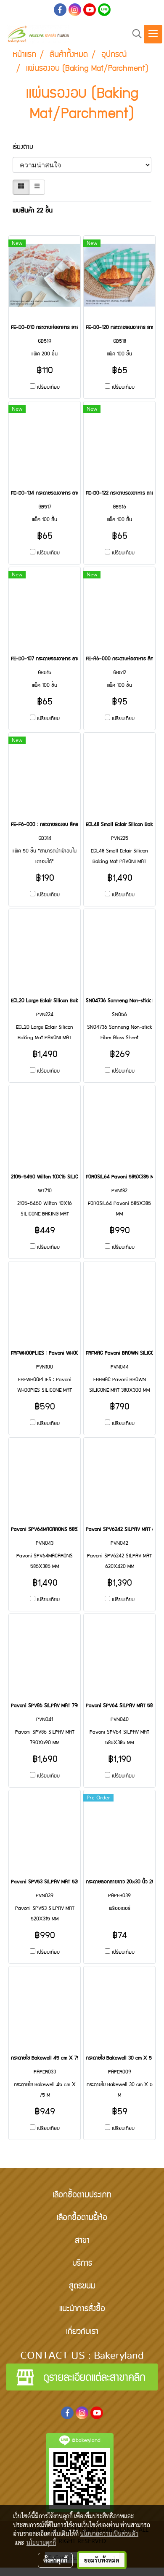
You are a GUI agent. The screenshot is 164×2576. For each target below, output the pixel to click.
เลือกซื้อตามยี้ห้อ (82, 2218)
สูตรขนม (82, 2287)
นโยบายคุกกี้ (41, 2542)
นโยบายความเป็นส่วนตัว (109, 2533)
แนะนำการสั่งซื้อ (82, 2310)
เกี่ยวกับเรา (82, 2332)
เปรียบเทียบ (48, 388)
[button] (134, 34)
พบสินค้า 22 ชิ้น (33, 211)
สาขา (82, 2241)
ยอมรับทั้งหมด (102, 2560)
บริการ (82, 2264)
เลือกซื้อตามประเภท (82, 2196)
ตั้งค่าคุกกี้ (55, 2560)
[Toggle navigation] (153, 34)
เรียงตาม (27, 148)
